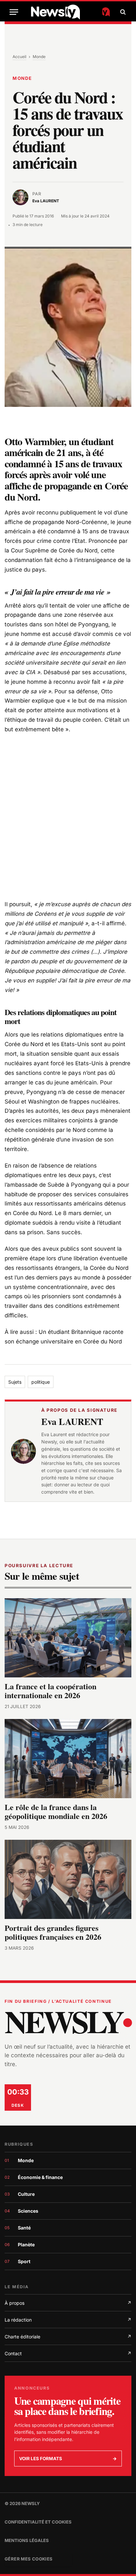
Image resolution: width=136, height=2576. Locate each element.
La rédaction (68, 2320)
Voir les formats (68, 2459)
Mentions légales (27, 2540)
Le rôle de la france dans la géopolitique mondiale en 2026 (56, 1812)
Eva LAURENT (72, 1421)
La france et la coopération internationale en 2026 (51, 1691)
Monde (39, 57)
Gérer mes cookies (29, 2559)
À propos (68, 2303)
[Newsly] (70, 12)
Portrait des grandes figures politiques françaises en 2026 (53, 1932)
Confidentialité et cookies (38, 2522)
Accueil (19, 57)
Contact (68, 2353)
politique (41, 1382)
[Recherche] (122, 12)
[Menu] (14, 12)
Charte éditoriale (68, 2337)
